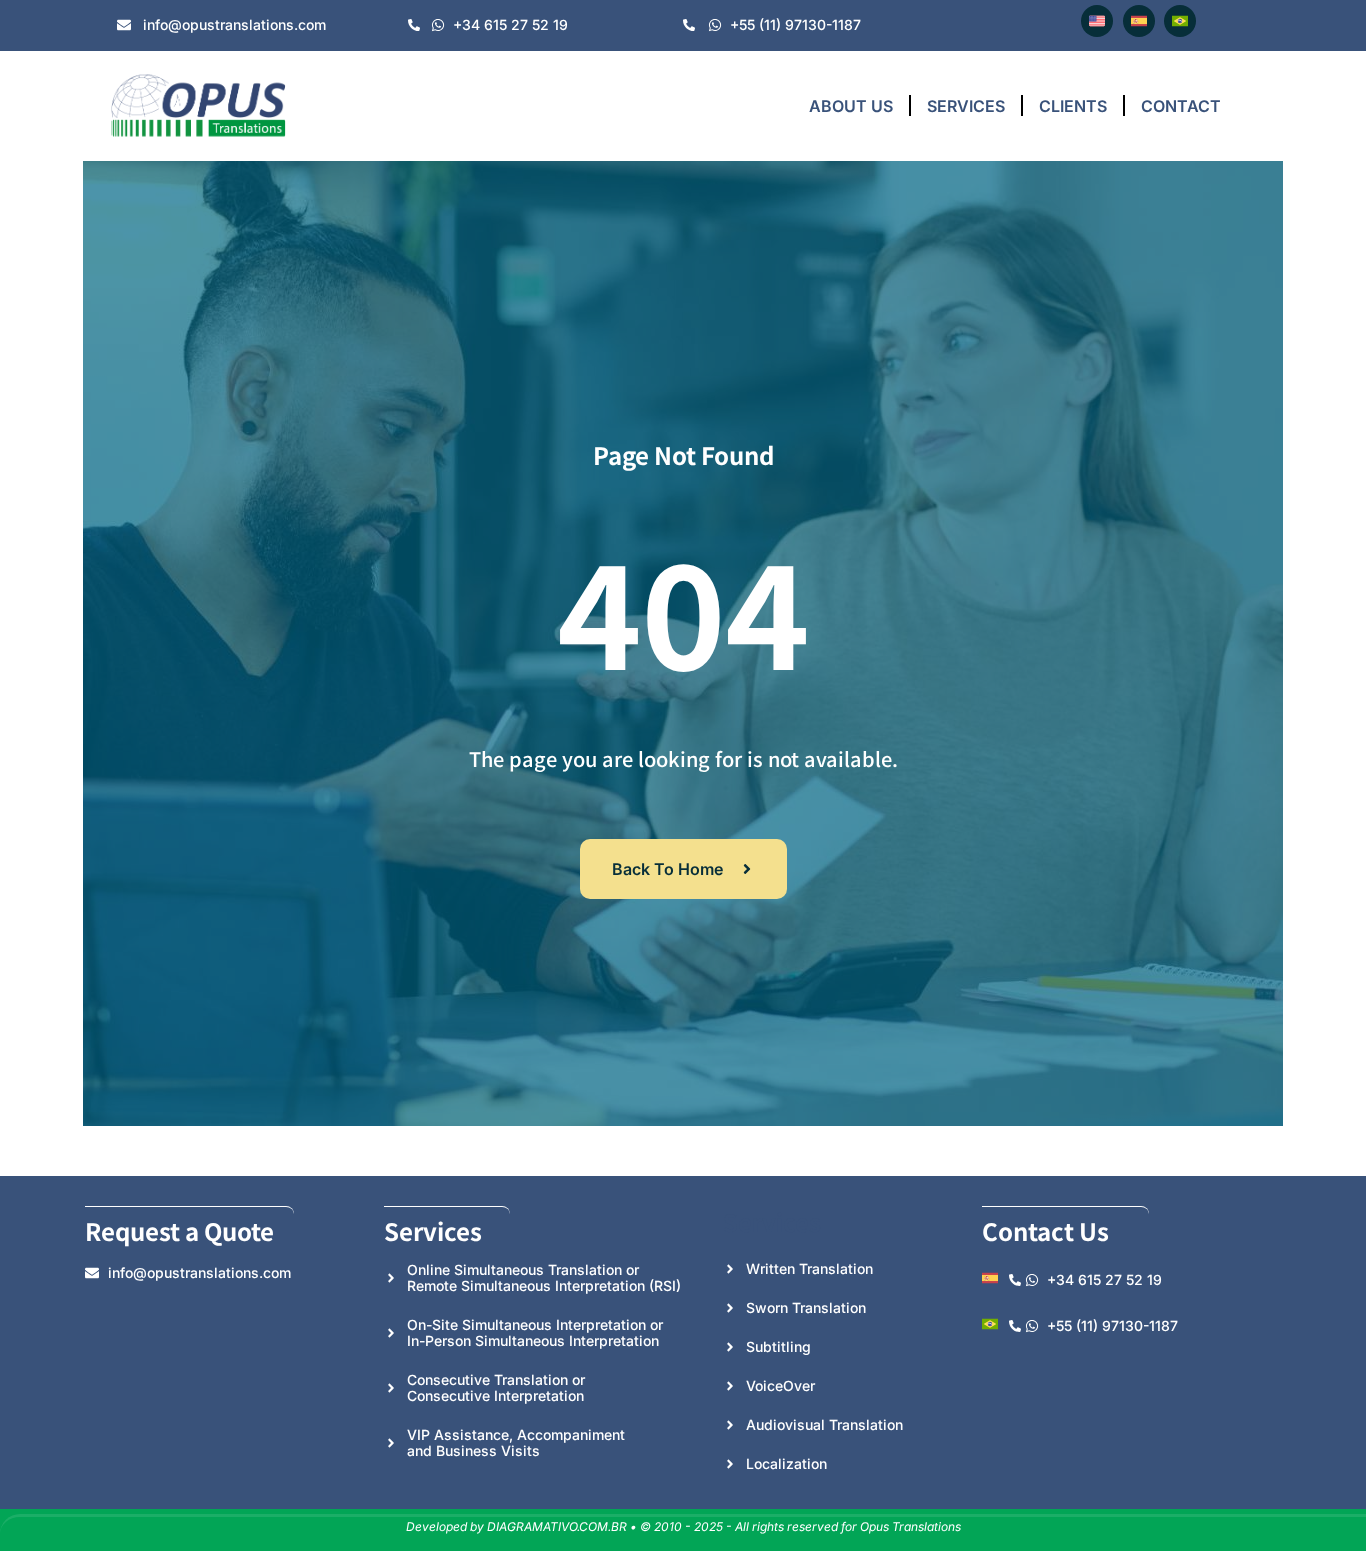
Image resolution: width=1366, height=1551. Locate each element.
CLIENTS (1073, 106)
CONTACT (1181, 106)
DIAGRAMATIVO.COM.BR (557, 1526)
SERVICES (966, 106)
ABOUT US (851, 106)
